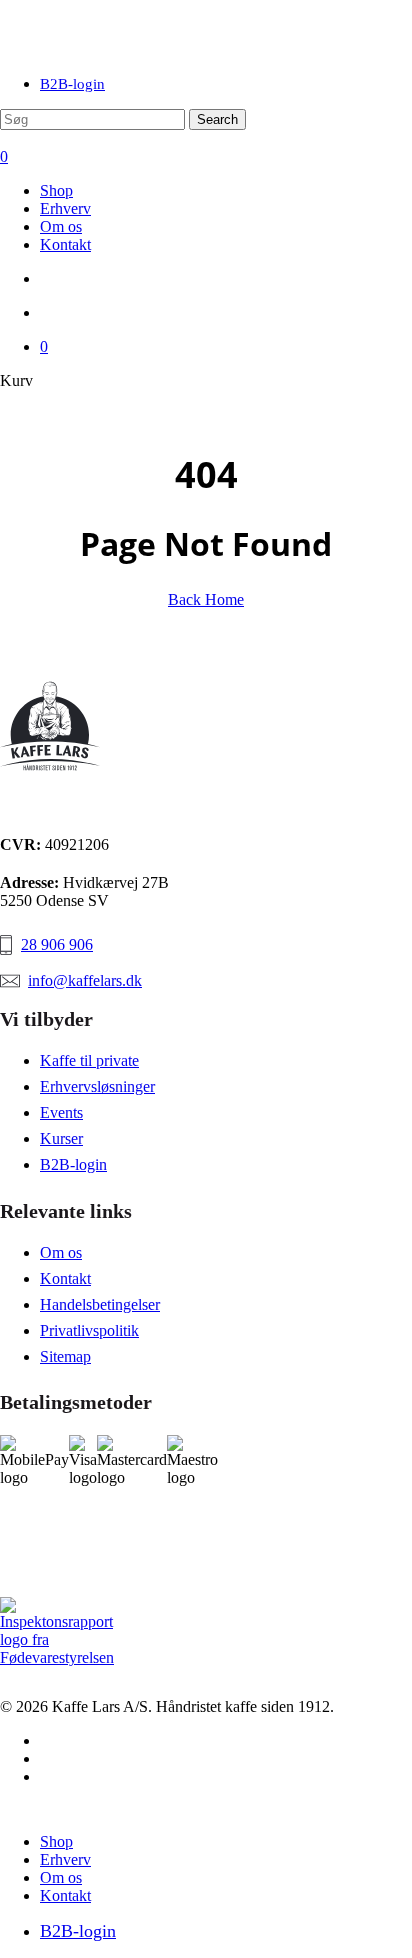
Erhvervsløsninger (97, 1086)
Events (61, 1112)
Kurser (61, 1138)
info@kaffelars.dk (85, 980)
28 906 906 (57, 944)
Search (217, 119)
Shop (56, 1841)
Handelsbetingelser (100, 1304)
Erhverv (65, 1859)
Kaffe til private (89, 1060)
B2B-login (73, 1164)
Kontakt (65, 1278)
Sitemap (65, 1356)
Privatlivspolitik (89, 1330)
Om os (61, 1252)
